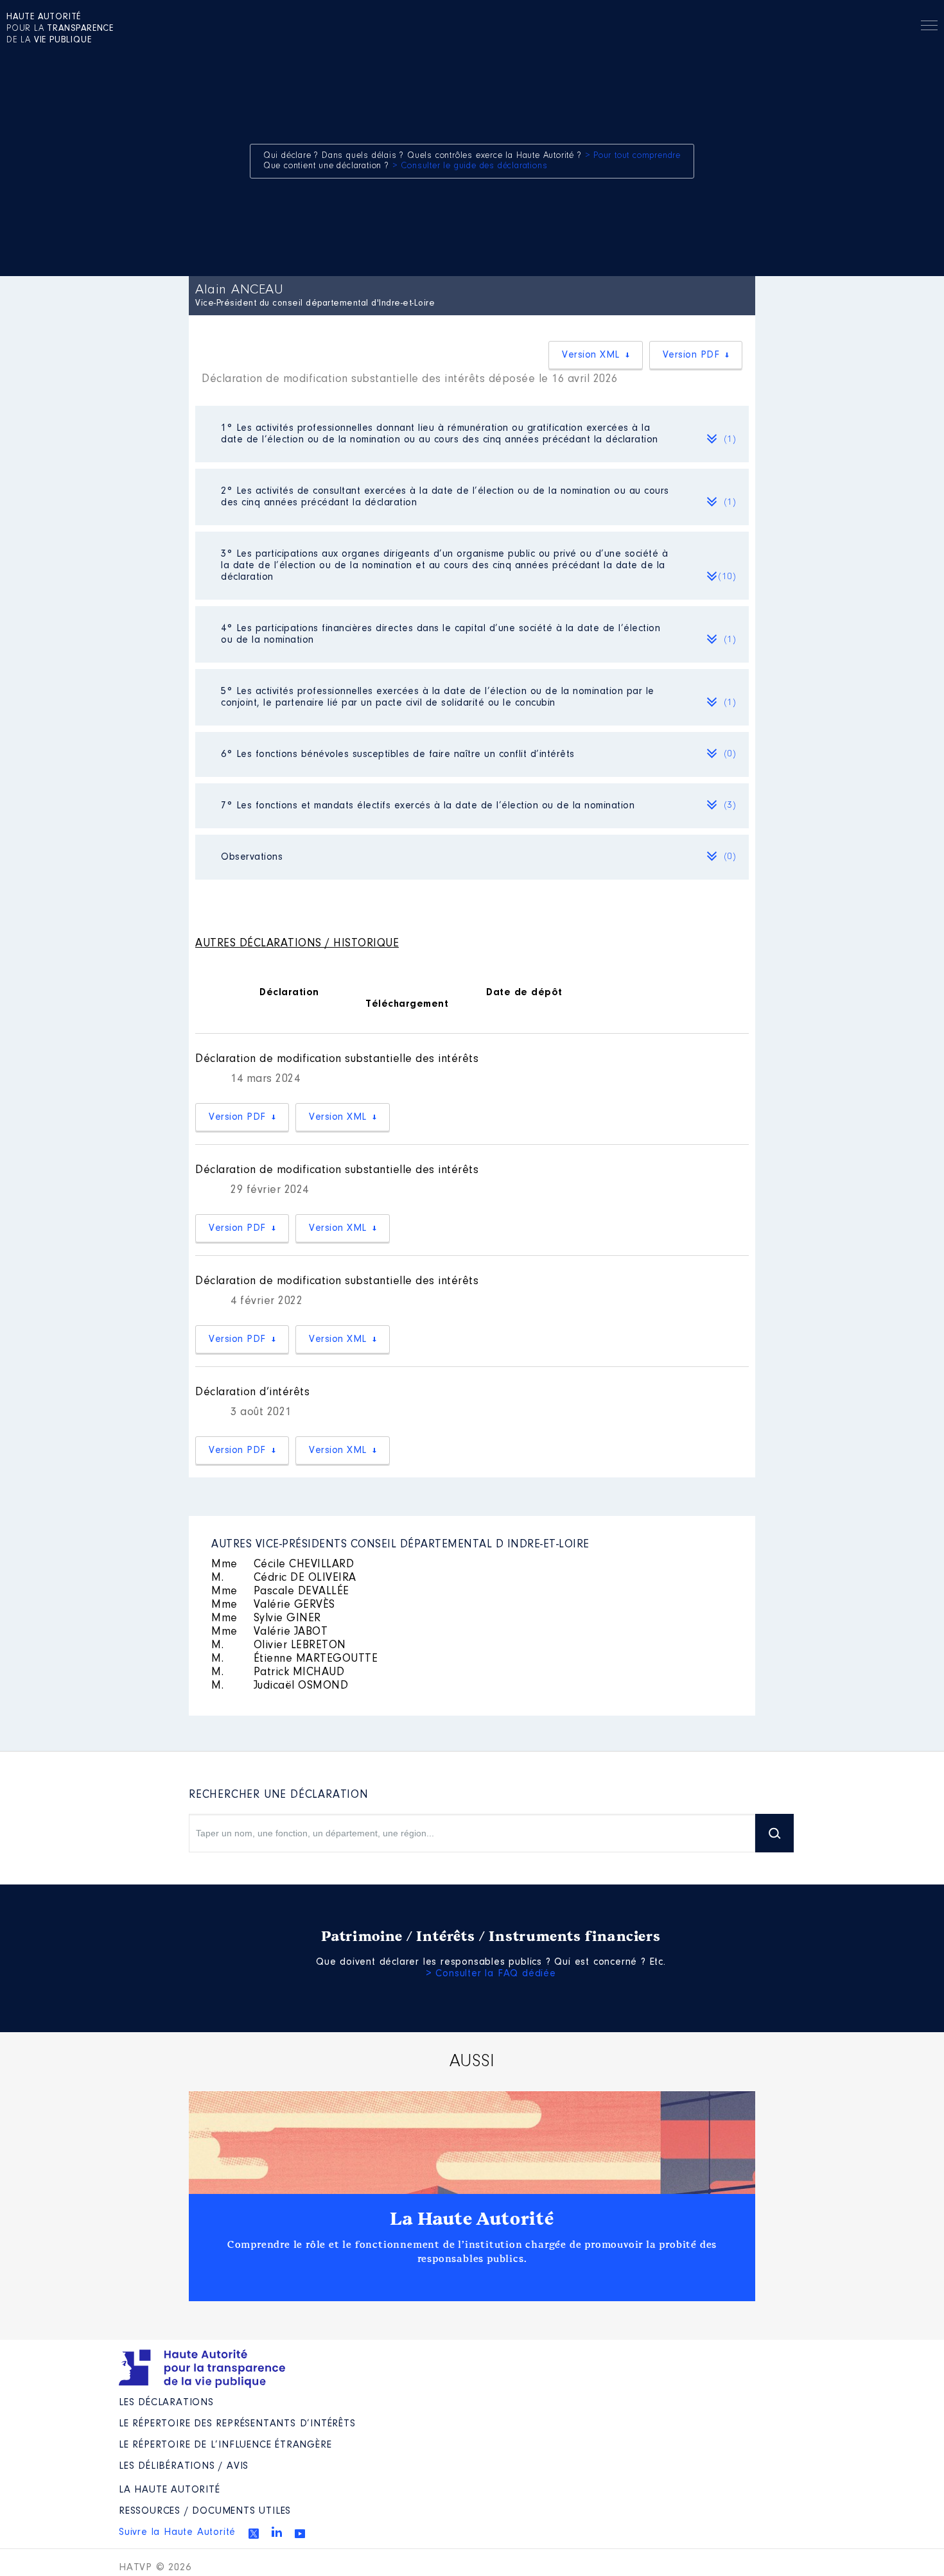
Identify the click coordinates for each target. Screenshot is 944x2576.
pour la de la (60, 29)
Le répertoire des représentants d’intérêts (237, 2424)
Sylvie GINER (266, 1619)
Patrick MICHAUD (278, 1673)
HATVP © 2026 (155, 2568)
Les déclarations (166, 2403)
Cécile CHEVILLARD (283, 1565)
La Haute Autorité (472, 2219)
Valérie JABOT (269, 1632)
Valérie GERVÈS (273, 1605)
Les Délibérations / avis (184, 2466)
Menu (929, 28)
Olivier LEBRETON (279, 1646)
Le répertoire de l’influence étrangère (225, 2445)
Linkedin (277, 2532)
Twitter (254, 2534)
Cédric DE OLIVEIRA (284, 1578)
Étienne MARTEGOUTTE (294, 1659)
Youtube (300, 2534)
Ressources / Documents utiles (205, 2511)
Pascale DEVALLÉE (280, 1592)
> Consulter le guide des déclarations (470, 166)
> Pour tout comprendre (633, 156)
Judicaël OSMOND (280, 1686)
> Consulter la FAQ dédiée (491, 1974)
